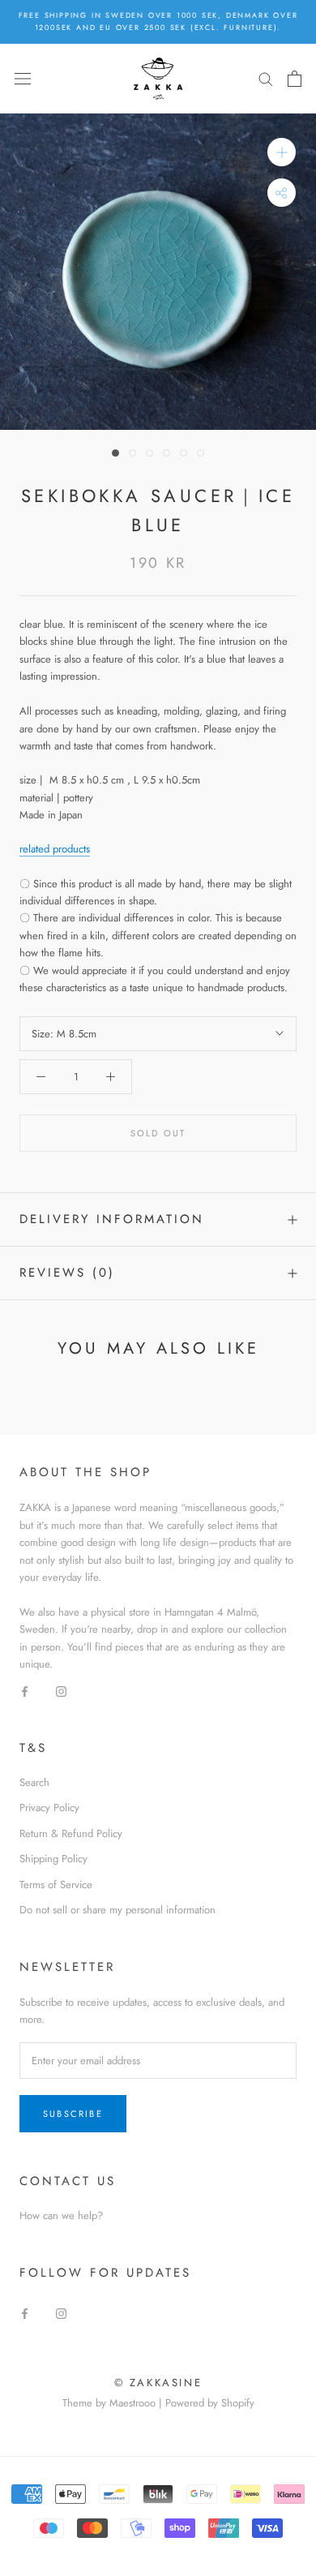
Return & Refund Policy (71, 1833)
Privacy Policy (49, 1807)
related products (55, 849)
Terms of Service (56, 1885)
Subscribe (73, 2114)
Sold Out (158, 1133)
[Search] (266, 78)
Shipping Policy (53, 1859)
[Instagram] (61, 1691)
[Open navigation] (23, 78)
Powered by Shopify (210, 2403)
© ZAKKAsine (158, 2383)
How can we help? (61, 2215)
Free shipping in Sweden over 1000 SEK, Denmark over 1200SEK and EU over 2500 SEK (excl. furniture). (158, 21)
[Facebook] (25, 1691)
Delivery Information (112, 1219)
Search (34, 1782)
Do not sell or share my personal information (117, 1910)
